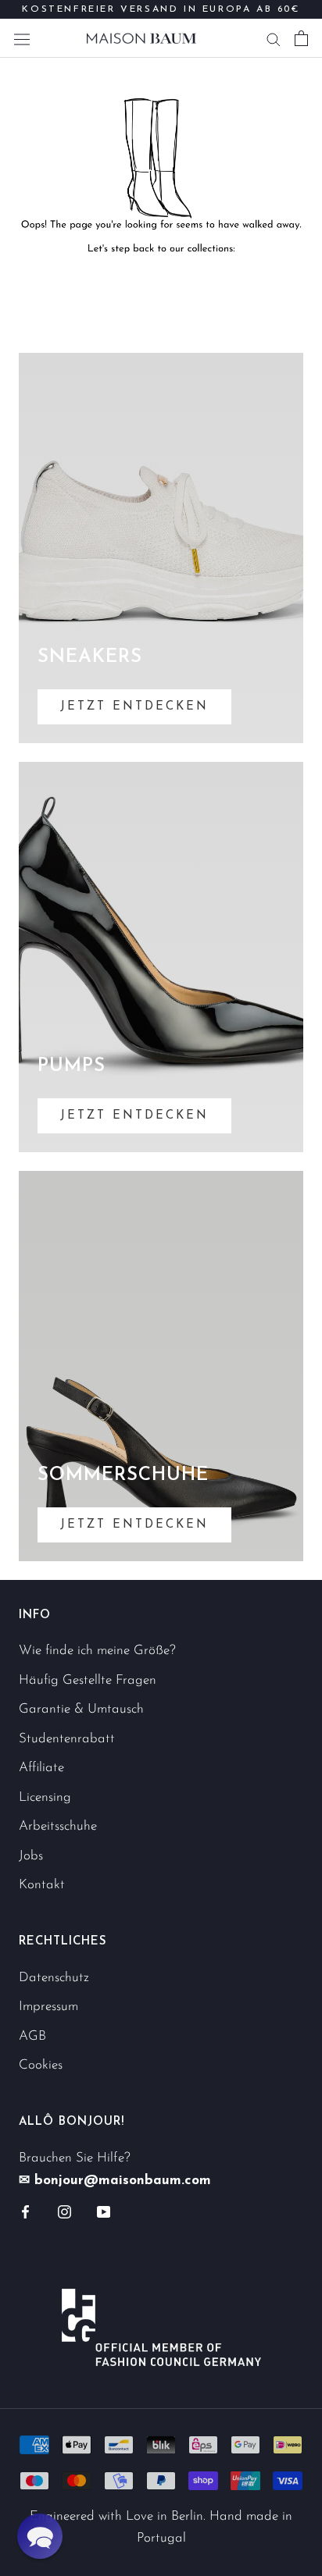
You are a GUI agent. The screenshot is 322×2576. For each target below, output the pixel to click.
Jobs (31, 1856)
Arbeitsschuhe (58, 1826)
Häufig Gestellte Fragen (88, 1680)
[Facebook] (25, 2211)
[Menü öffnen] (22, 38)
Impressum (48, 2007)
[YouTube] (104, 2211)
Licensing (45, 1797)
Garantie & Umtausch (81, 1709)
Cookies (41, 2065)
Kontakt (42, 1885)
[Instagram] (64, 2211)
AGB (32, 2036)
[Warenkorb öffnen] (301, 38)
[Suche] (274, 38)
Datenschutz (54, 1978)
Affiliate (41, 1768)
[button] (40, 2536)
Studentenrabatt (67, 1739)
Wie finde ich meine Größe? (97, 1651)
